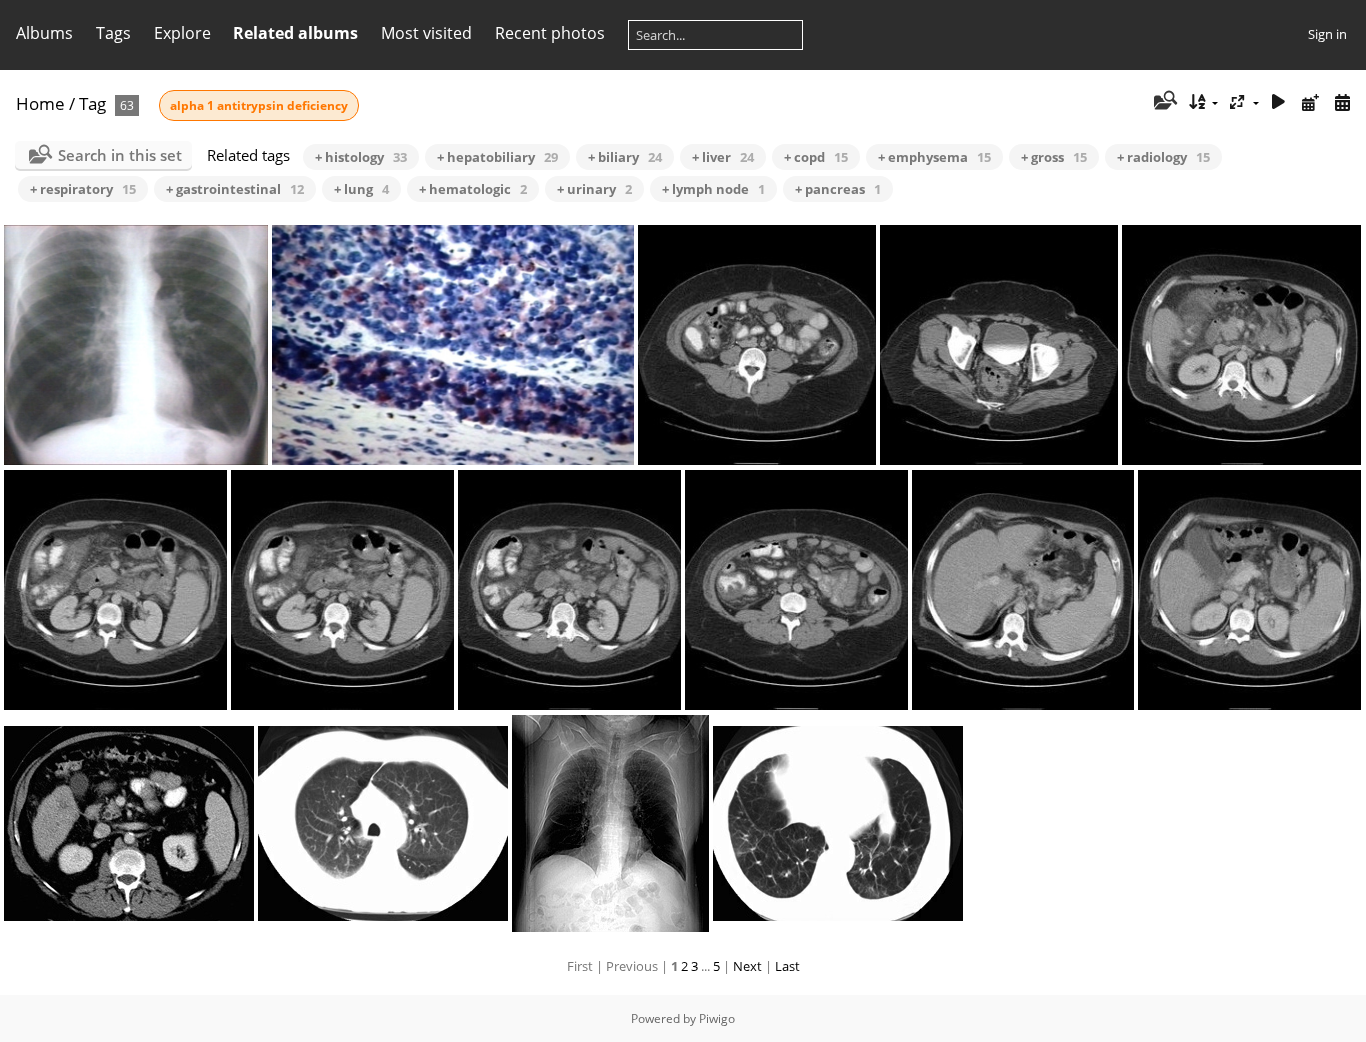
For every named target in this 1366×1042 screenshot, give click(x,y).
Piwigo (717, 1018)
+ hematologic (473, 189)
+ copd (816, 157)
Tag (92, 103)
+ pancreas (838, 189)
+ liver (723, 157)
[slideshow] (1279, 102)
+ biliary (625, 157)
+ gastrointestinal (235, 189)
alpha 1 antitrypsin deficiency (259, 105)
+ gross (1054, 157)
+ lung (361, 189)
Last (787, 966)
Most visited (426, 33)
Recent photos (550, 33)
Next (747, 966)
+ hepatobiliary (497, 157)
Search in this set (120, 155)
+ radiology (1163, 157)
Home (40, 103)
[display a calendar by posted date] (1310, 102)
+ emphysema (934, 157)
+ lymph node (713, 189)
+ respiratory (83, 189)
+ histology (361, 157)
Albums (44, 33)
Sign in (1327, 34)
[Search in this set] (1163, 102)
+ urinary (594, 189)
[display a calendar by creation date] (1342, 102)
